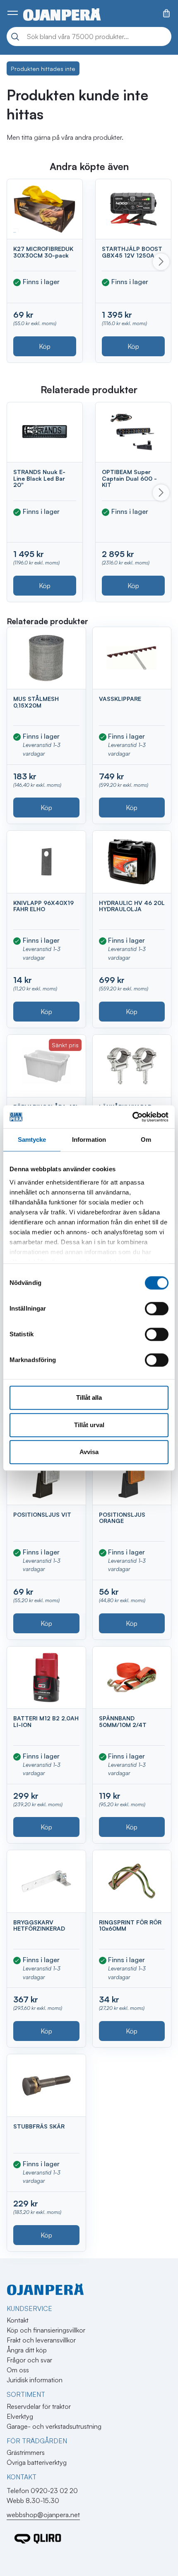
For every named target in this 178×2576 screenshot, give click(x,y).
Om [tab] (146, 1140)
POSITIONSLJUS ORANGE (122, 1518)
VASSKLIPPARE (120, 699)
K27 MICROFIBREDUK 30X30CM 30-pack (43, 252)
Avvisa (89, 1452)
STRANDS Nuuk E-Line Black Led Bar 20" (39, 478)
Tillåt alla (89, 1397)
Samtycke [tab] (32, 1140)
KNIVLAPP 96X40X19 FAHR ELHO (43, 906)
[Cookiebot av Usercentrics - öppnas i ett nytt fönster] (132, 1117)
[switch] (157, 1309)
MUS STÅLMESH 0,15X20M (36, 702)
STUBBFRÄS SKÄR (39, 2126)
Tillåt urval (89, 1425)
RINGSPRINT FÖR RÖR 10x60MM (130, 1925)
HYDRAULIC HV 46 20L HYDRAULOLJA (132, 906)
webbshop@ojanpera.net (43, 2515)
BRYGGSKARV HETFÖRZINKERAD (39, 1925)
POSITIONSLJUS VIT (42, 1514)
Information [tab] (89, 1140)
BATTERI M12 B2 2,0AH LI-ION (46, 1721)
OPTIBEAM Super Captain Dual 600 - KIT (129, 478)
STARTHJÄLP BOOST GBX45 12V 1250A (132, 252)
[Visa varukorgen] (166, 13)
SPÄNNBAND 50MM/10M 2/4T (123, 1721)
